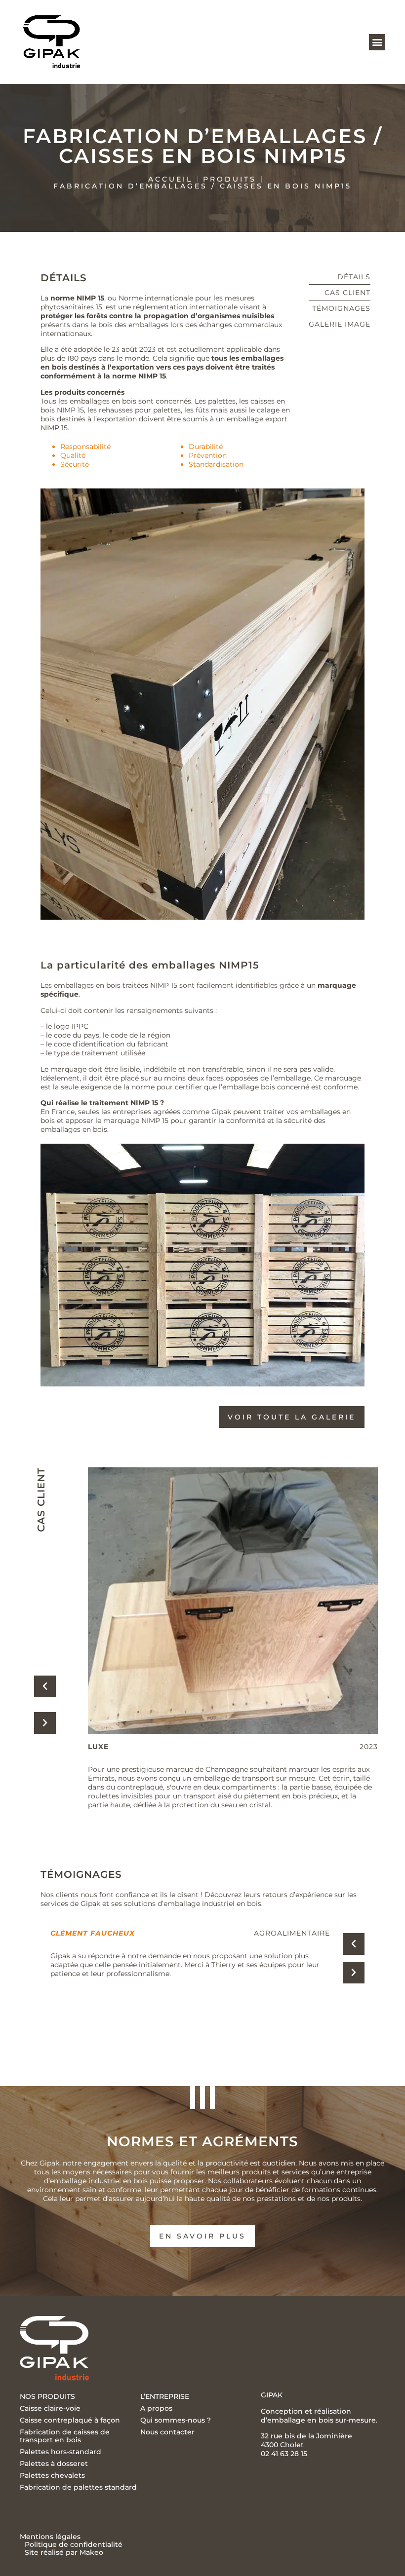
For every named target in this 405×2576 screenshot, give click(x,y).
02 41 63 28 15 (284, 2454)
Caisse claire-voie (50, 2408)
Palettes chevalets (52, 2475)
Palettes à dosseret (54, 2464)
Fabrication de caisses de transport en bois (65, 2436)
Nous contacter (167, 2432)
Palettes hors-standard (61, 2452)
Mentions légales (50, 2537)
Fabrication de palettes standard (78, 2487)
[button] (377, 42)
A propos (156, 2408)
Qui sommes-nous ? (176, 2420)
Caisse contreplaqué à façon (70, 2420)
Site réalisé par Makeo (64, 2552)
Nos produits (47, 2396)
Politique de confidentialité (74, 2544)
